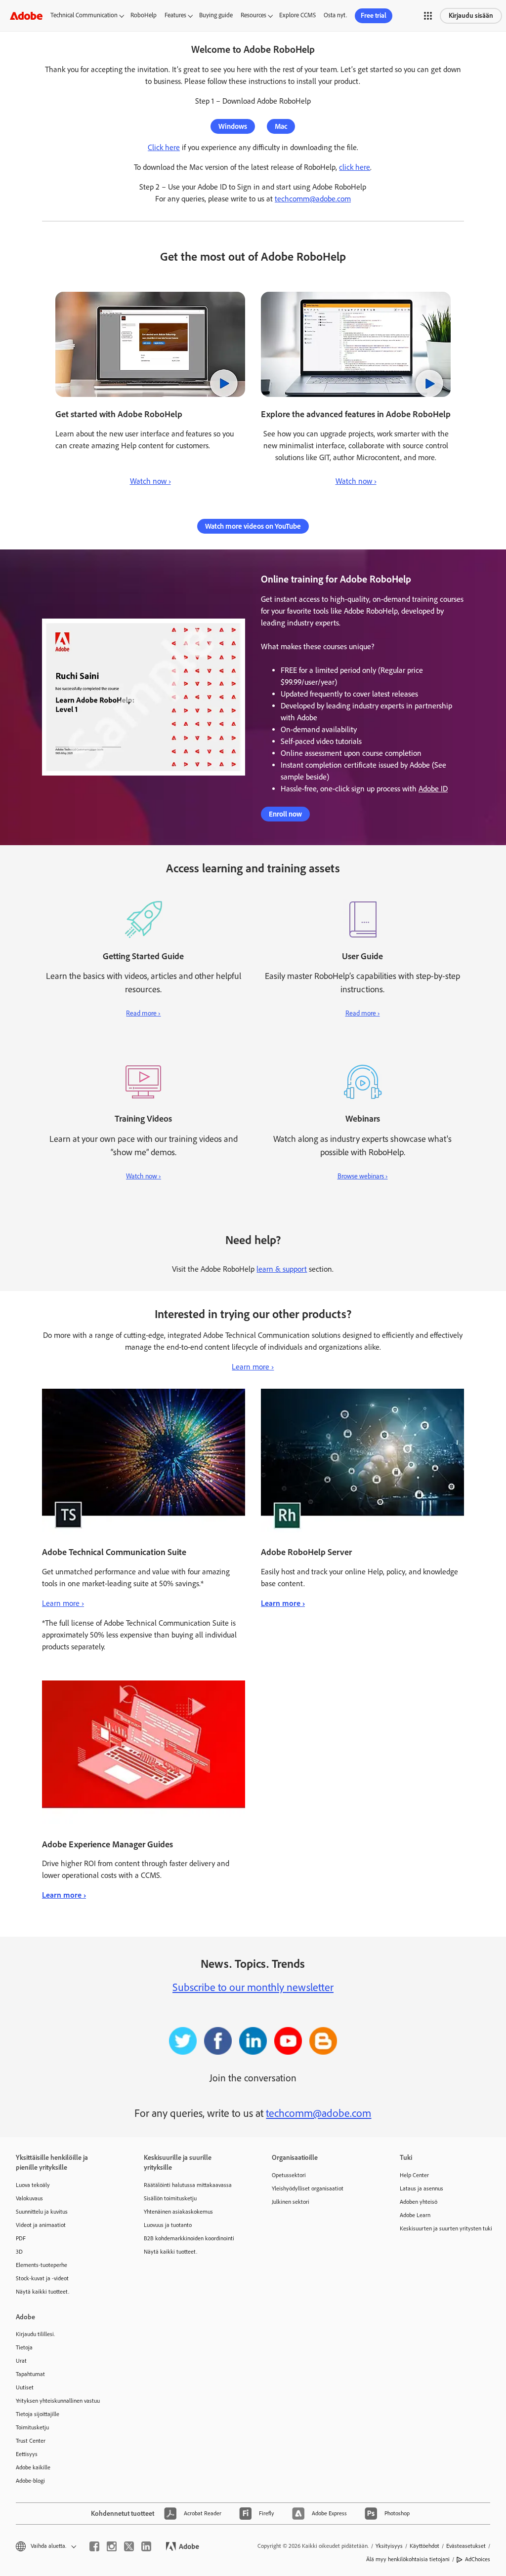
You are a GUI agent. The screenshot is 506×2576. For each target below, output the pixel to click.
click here (355, 167)
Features (175, 15)
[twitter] (129, 2546)
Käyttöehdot (424, 2546)
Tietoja (24, 2347)
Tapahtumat (30, 2374)
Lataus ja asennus (422, 2188)
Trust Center (31, 2441)
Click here (164, 147)
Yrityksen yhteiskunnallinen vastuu (58, 2401)
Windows (233, 126)
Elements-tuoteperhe (42, 2265)
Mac (281, 126)
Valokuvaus (29, 2198)
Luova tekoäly (33, 2185)
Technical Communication (84, 15)
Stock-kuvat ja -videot (42, 2278)
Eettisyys (27, 2454)
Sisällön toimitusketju (170, 2198)
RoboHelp (144, 15)
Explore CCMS (297, 15)
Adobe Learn (415, 2215)
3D (19, 2252)
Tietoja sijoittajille (38, 2414)
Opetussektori (289, 2175)
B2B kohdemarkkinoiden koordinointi (189, 2238)
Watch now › (150, 481)
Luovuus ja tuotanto (168, 2225)
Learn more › (253, 1367)
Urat (21, 2361)
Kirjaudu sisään (471, 16)
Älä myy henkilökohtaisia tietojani (408, 2559)
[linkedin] (146, 2546)
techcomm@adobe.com (313, 199)
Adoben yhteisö (419, 2202)
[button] (428, 16)
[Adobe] (26, 16)
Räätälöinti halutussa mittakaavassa (188, 2185)
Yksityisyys (389, 2546)
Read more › (143, 1013)
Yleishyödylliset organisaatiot (308, 2188)
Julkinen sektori (291, 2202)
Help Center (414, 2175)
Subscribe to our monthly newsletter (253, 1987)
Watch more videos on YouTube (253, 526)
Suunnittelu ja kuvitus (42, 2212)
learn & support (282, 1269)
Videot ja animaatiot (41, 2225)
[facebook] (94, 2546)
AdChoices (478, 2559)
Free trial (374, 16)
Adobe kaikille (33, 2467)
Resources (253, 15)
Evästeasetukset (466, 2546)
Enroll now (285, 814)
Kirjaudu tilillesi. (35, 2334)
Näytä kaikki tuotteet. (42, 2292)
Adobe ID (433, 789)
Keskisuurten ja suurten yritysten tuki (446, 2228)
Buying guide (216, 15)
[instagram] (112, 2546)
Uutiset (25, 2387)
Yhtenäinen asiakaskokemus (178, 2212)
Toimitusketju (32, 2427)
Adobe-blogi (30, 2481)
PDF (21, 2238)
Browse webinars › (363, 1176)
